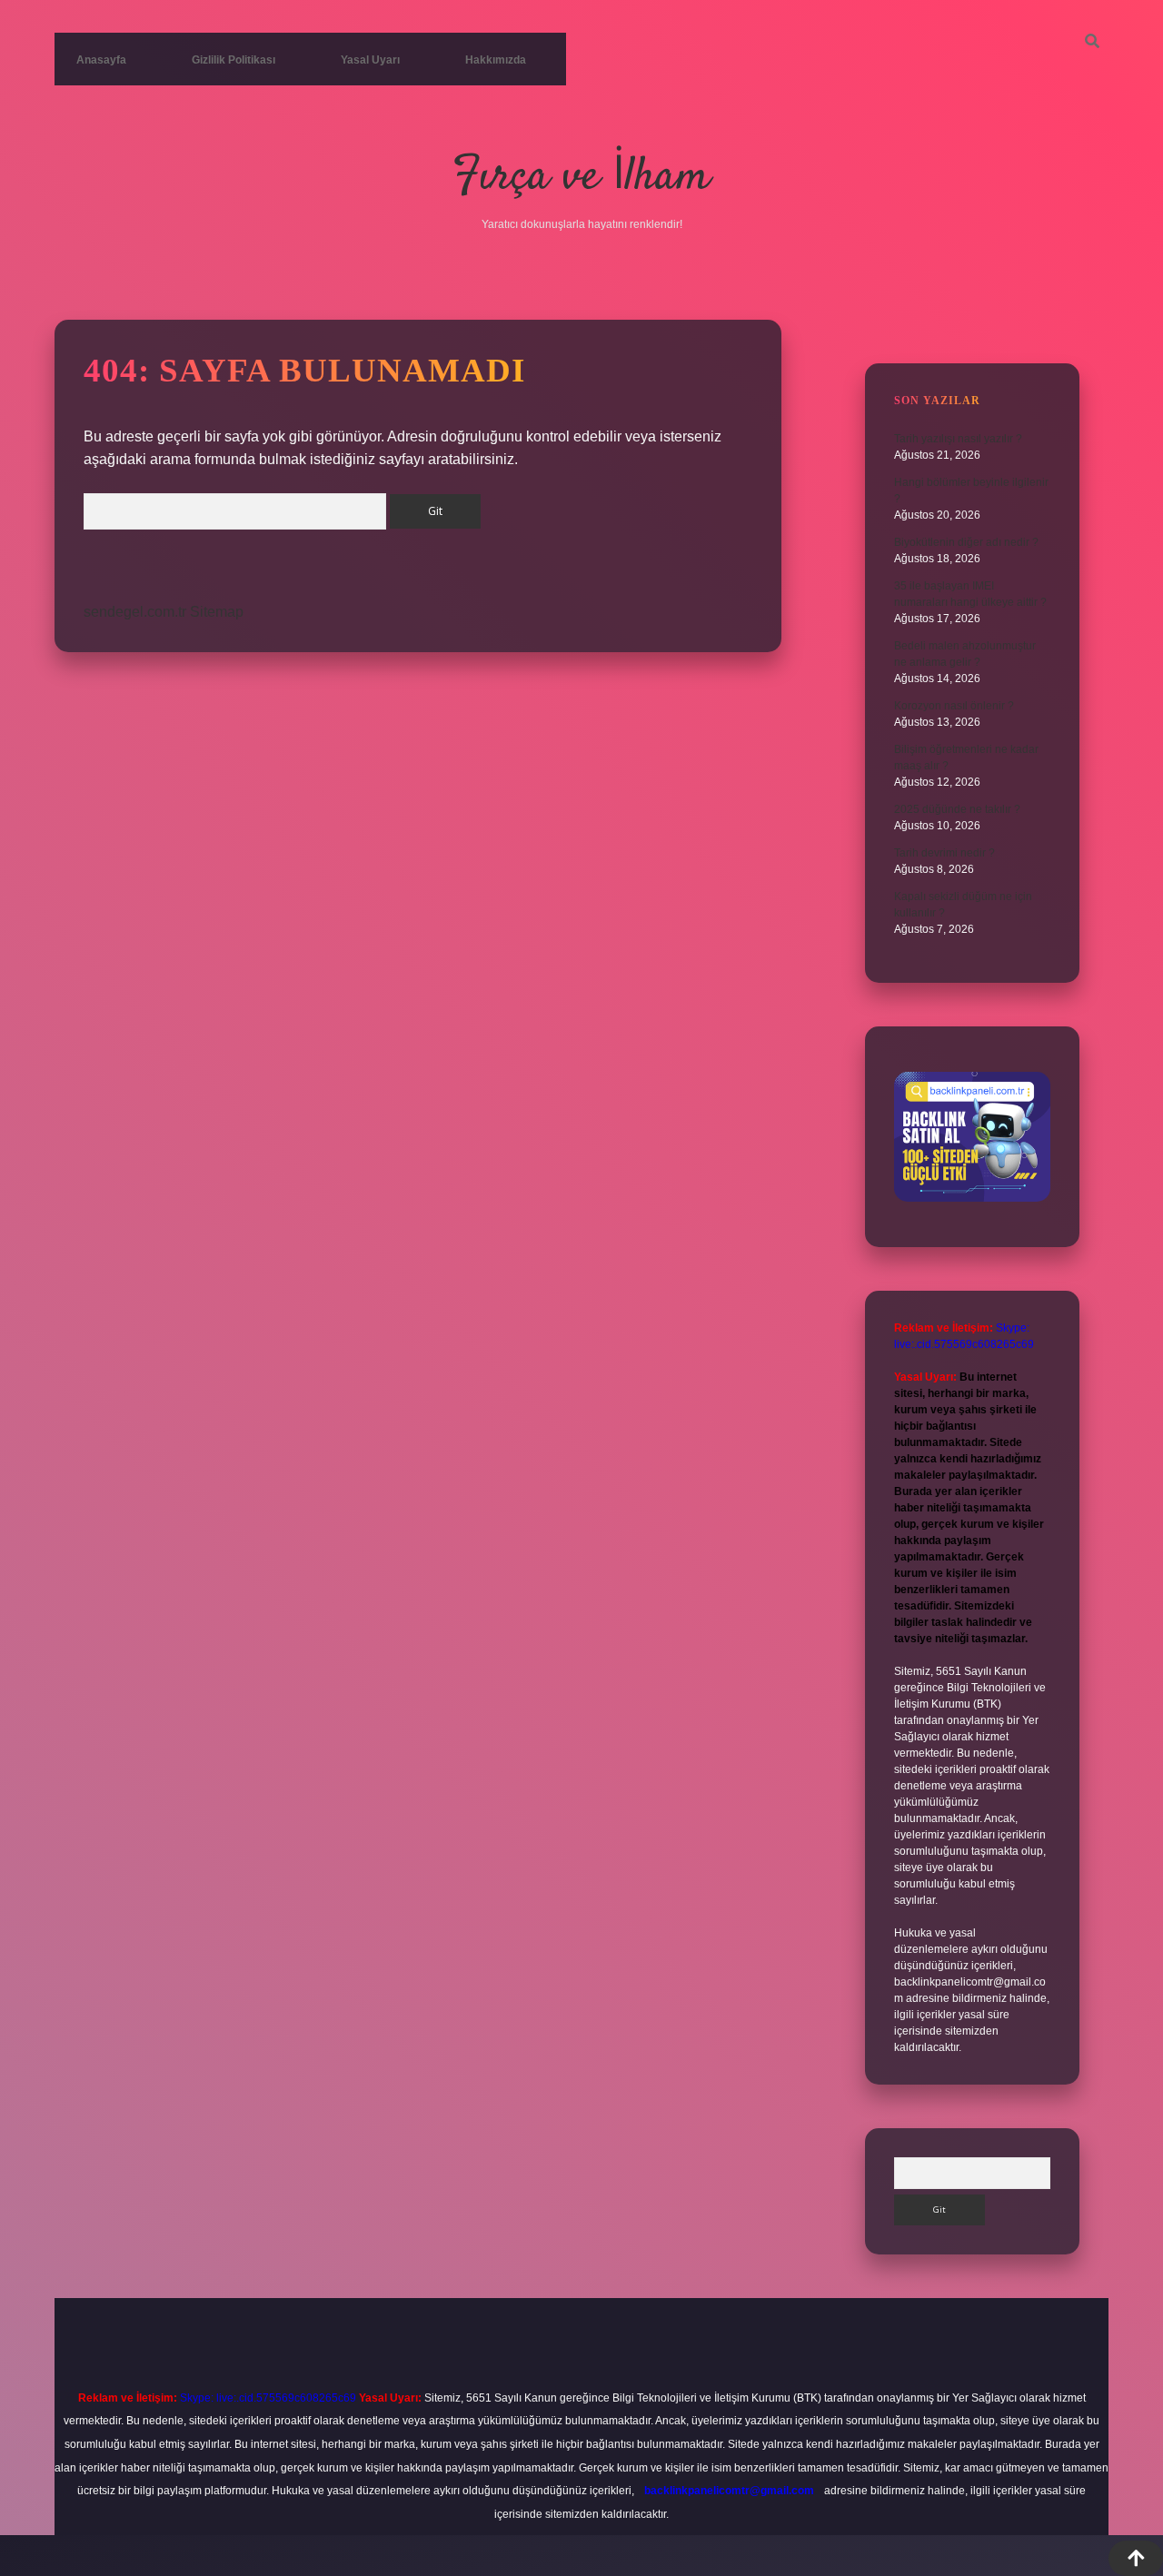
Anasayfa (101, 60)
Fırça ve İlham (581, 178)
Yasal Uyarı (370, 60)
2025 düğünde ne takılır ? (957, 809)
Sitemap (217, 612)
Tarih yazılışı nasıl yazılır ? (958, 439)
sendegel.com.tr (135, 612)
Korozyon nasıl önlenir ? (954, 706)
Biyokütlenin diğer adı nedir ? (966, 542)
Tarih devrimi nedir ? (944, 853)
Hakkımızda (496, 60)
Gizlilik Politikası (234, 60)
